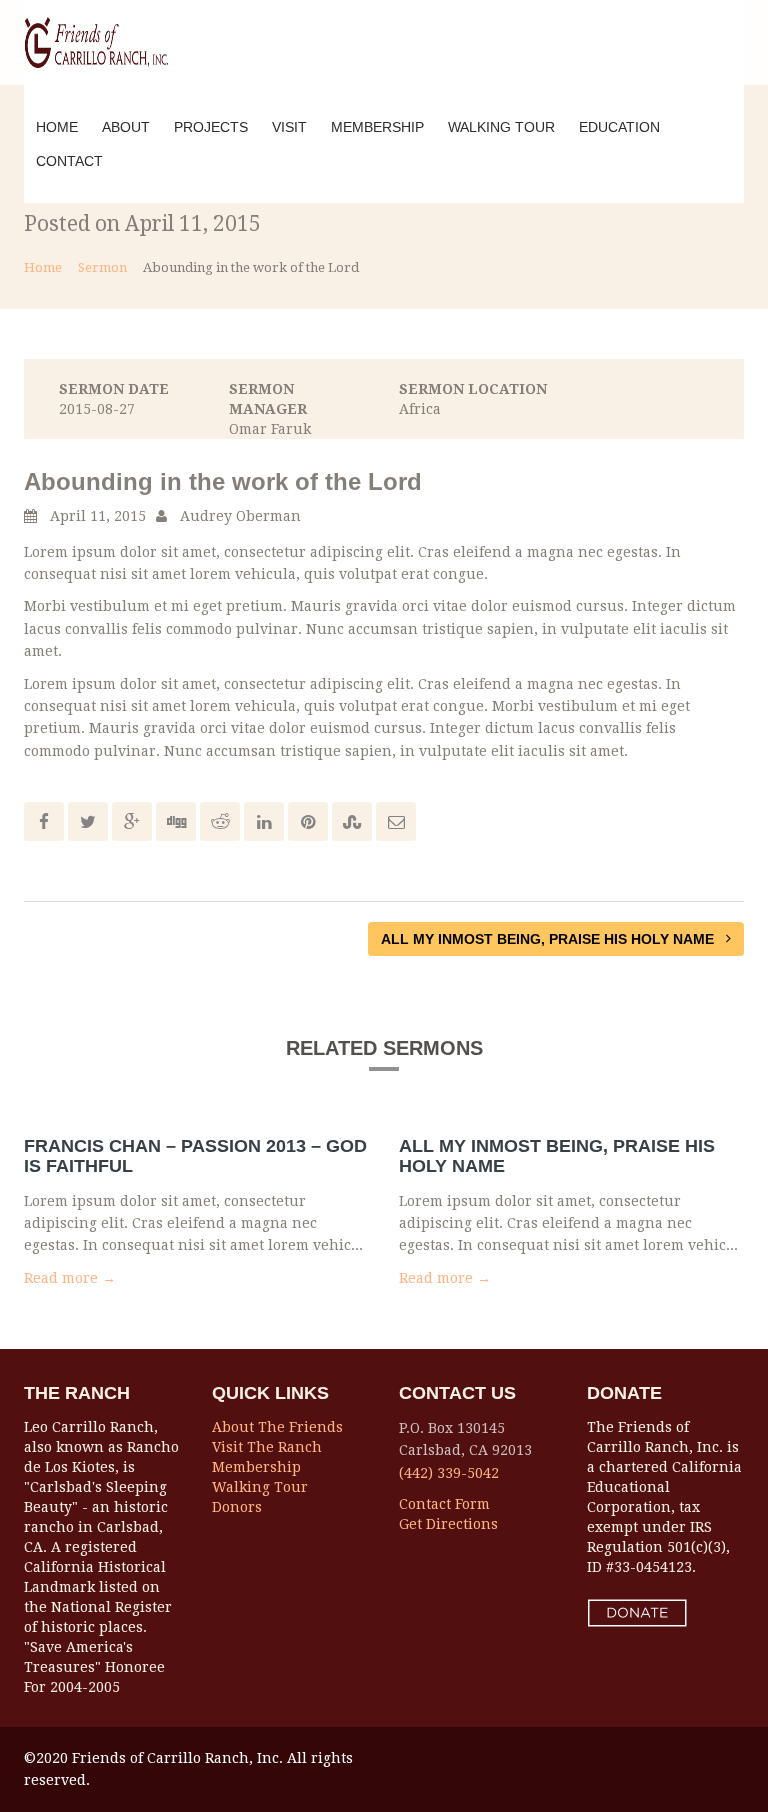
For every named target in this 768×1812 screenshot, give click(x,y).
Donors (237, 1507)
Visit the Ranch (267, 1447)
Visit (289, 127)
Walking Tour (260, 1487)
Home (57, 127)
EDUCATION (619, 127)
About (126, 127)
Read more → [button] (70, 1278)
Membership (256, 1467)
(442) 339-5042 (449, 1473)
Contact (69, 161)
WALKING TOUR (501, 127)
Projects (211, 127)
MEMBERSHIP (377, 127)
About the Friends (277, 1427)
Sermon (102, 267)
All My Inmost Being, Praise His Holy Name (549, 939)
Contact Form (444, 1504)
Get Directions (448, 1524)
